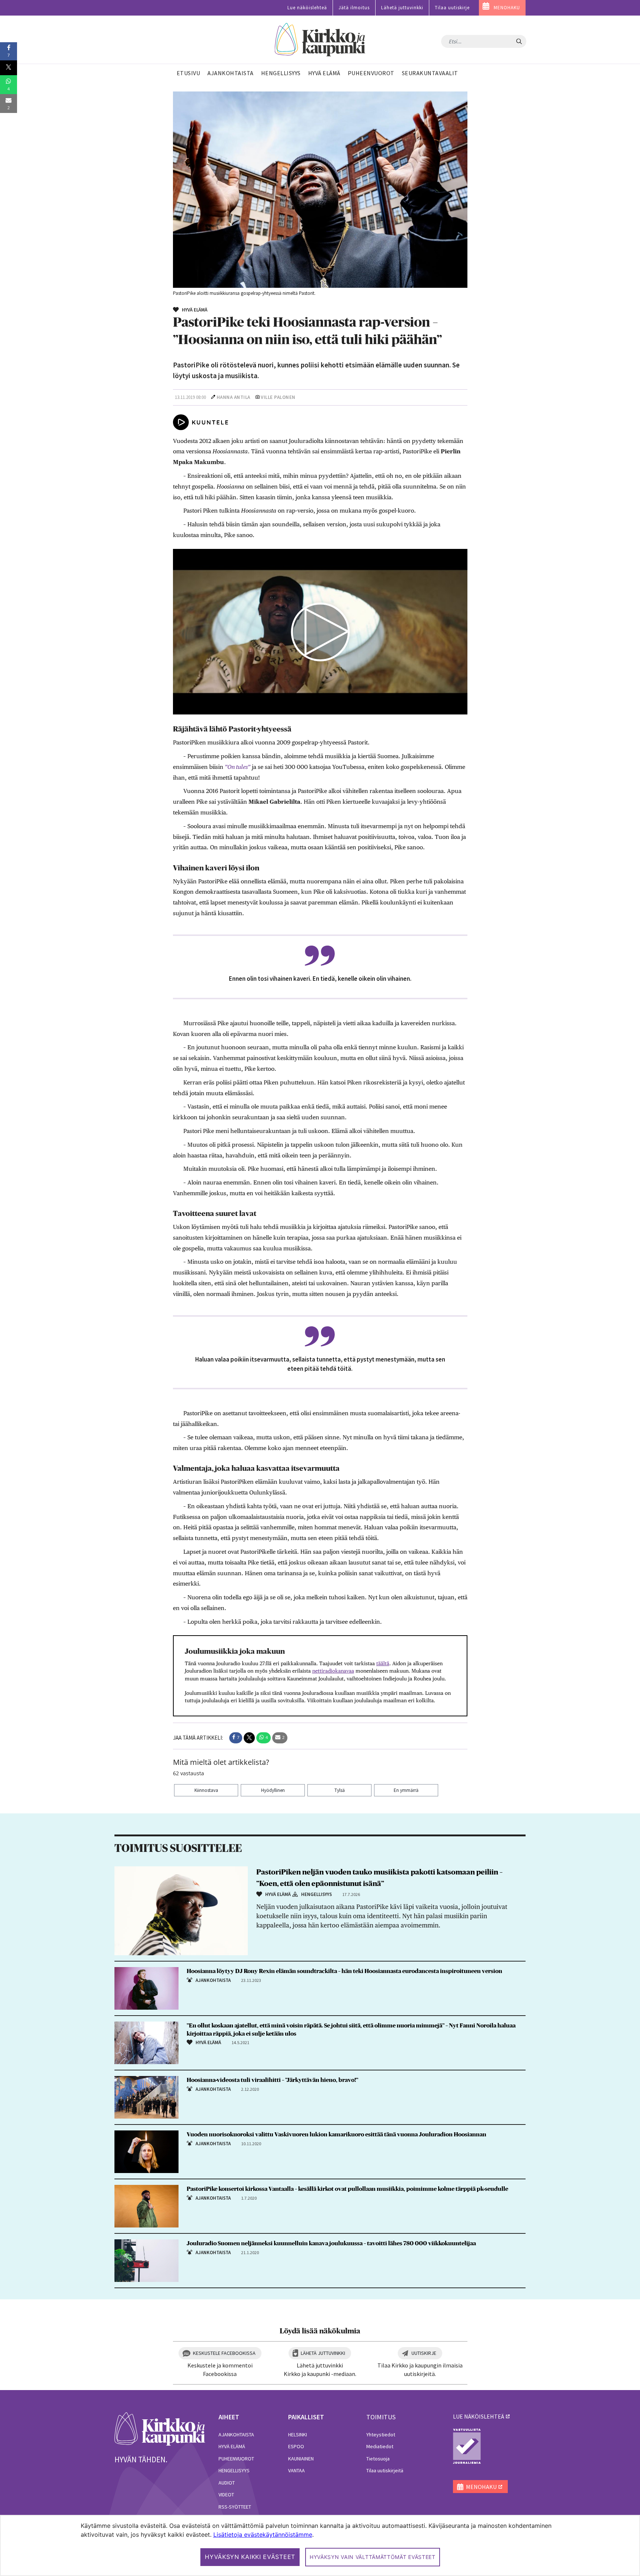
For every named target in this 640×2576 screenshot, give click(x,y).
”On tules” (238, 767)
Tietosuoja (378, 2459)
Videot (226, 2495)
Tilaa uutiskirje (452, 8)
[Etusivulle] (320, 40)
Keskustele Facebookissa (224, 2353)
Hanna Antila (234, 397)
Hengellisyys (234, 2470)
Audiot (227, 2483)
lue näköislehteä (479, 2416)
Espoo (296, 2446)
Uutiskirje (424, 2353)
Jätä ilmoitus (354, 8)
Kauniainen (301, 2459)
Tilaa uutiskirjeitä (385, 2470)
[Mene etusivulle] (160, 2428)
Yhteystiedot (381, 2435)
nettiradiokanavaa (333, 1671)
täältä (383, 1663)
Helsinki (298, 2435)
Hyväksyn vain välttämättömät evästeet (373, 2557)
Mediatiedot (380, 2446)
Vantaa (296, 2470)
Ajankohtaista (236, 2435)
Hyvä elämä (232, 2446)
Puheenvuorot (236, 2459)
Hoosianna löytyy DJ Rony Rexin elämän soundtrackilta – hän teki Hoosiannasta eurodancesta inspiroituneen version (344, 1971)
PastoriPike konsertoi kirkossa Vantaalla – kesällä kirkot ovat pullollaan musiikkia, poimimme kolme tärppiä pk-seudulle (347, 2189)
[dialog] (320, 2545)
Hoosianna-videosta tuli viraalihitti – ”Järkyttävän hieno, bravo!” (272, 2080)
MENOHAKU (507, 8)
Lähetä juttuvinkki (402, 8)
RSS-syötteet (235, 2507)
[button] (236, 1738)
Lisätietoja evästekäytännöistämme (263, 2535)
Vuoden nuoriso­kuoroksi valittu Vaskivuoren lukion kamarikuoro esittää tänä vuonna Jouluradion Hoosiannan (336, 2135)
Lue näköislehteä (307, 8)
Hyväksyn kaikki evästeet (250, 2557)
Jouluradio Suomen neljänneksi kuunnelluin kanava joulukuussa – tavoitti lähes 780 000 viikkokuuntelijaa (331, 2243)
